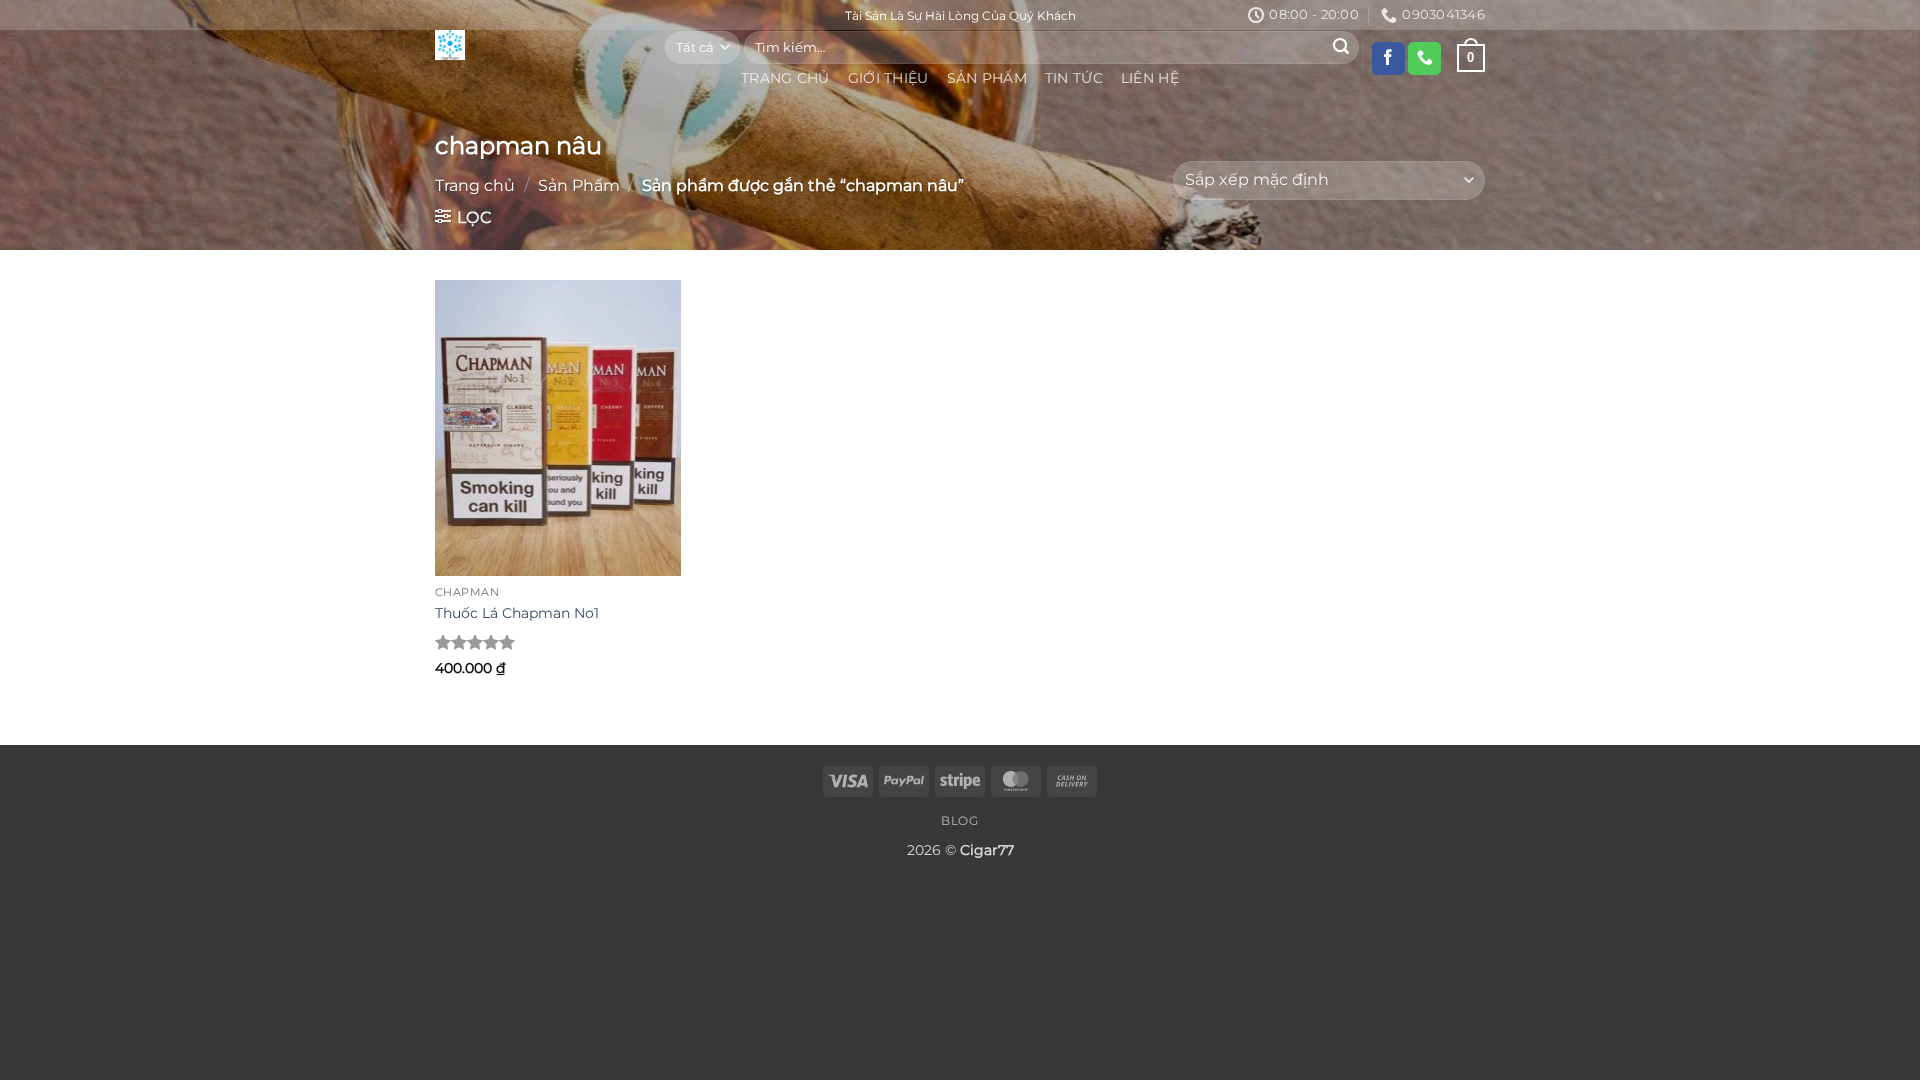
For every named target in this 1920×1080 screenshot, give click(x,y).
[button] (463, 217)
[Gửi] (1341, 47)
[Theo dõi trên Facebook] (1388, 59)
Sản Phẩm (987, 78)
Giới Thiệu (888, 78)
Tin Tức (1074, 78)
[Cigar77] (535, 45)
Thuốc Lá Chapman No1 (517, 613)
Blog (959, 820)
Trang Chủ (785, 78)
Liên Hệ (1150, 78)
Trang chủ (475, 185)
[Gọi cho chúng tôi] (1424, 59)
